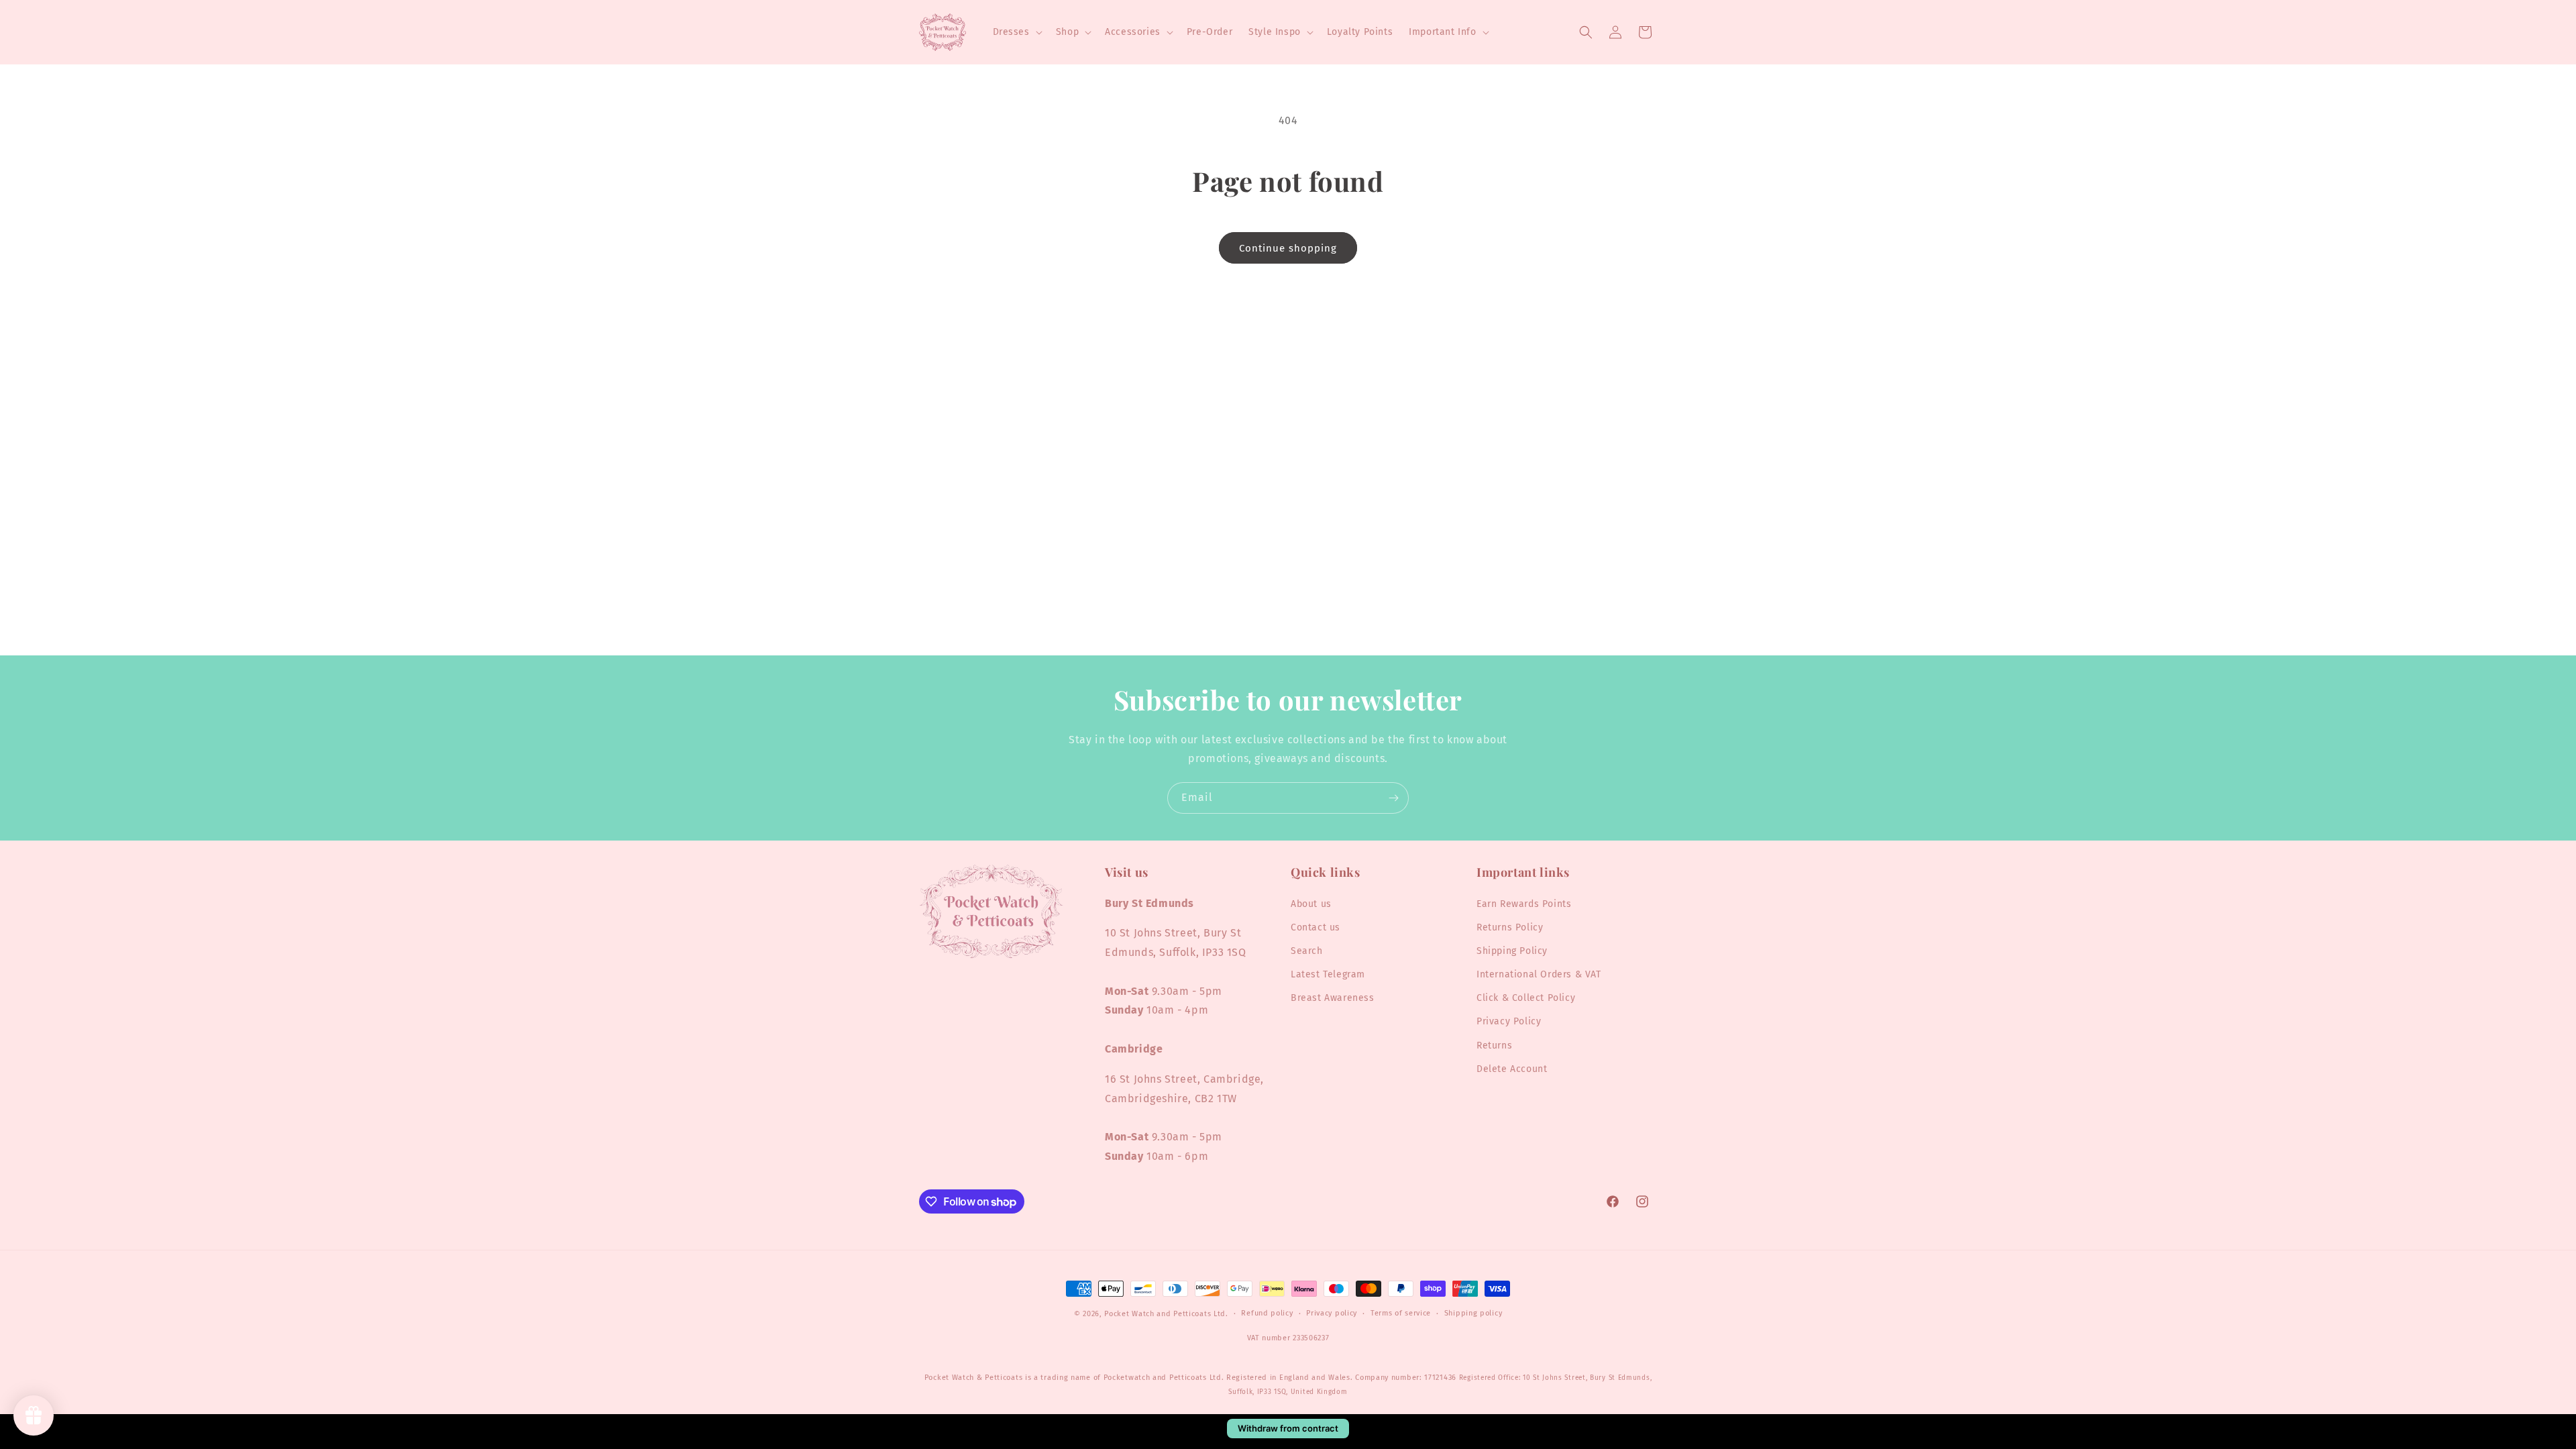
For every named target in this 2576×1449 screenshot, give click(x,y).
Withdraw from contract (1288, 1428)
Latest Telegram (1328, 974)
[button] (1016, 32)
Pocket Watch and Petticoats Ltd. (1166, 1314)
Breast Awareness (1333, 998)
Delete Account (1512, 1069)
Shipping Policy (1512, 951)
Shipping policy (1473, 1313)
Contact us (1316, 927)
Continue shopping (1288, 248)
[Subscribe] (1393, 798)
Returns (1494, 1045)
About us (1311, 904)
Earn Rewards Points (1524, 904)
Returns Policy (1510, 927)
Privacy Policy (1509, 1021)
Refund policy (1267, 1313)
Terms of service (1401, 1313)
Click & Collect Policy (1526, 998)
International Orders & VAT (1539, 974)
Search (1307, 951)
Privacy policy (1332, 1313)
